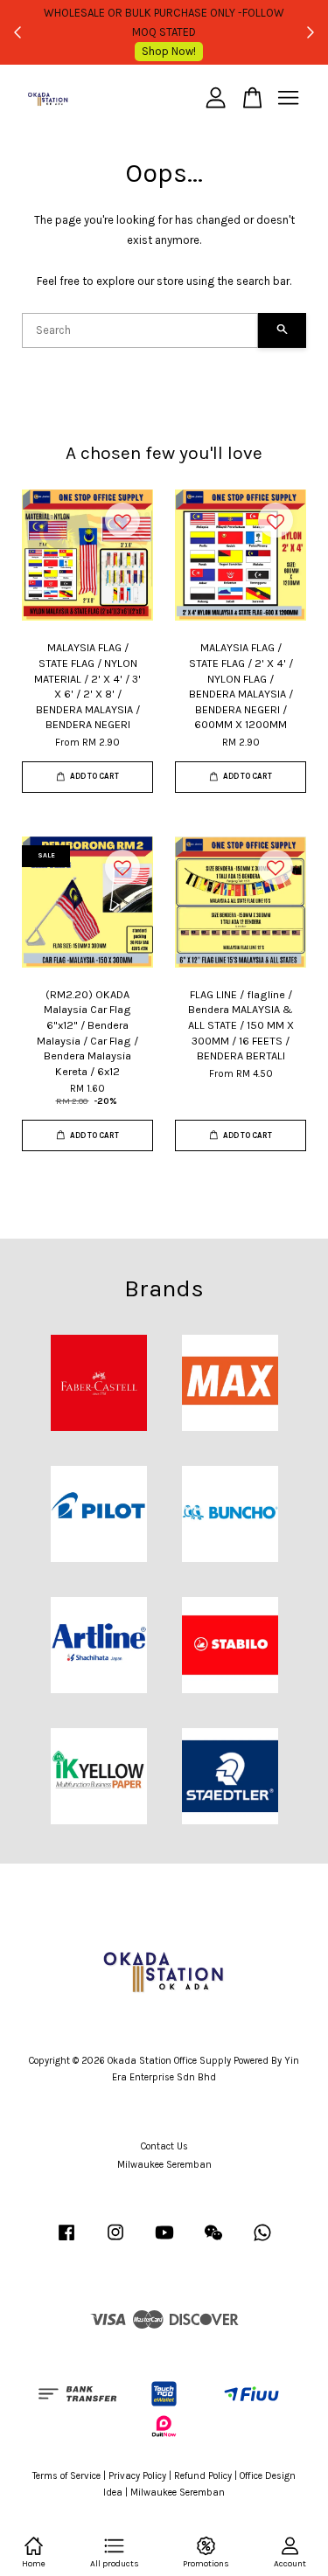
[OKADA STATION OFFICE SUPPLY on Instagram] (115, 2242)
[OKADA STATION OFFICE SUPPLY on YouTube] (164, 2242)
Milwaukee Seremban (164, 2165)
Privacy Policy (137, 2476)
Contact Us (164, 2146)
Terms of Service (66, 2476)
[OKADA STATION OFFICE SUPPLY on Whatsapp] (262, 2242)
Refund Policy (203, 2476)
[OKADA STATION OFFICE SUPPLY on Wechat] (213, 2242)
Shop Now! (169, 51)
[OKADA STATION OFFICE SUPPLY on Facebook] (66, 2242)
